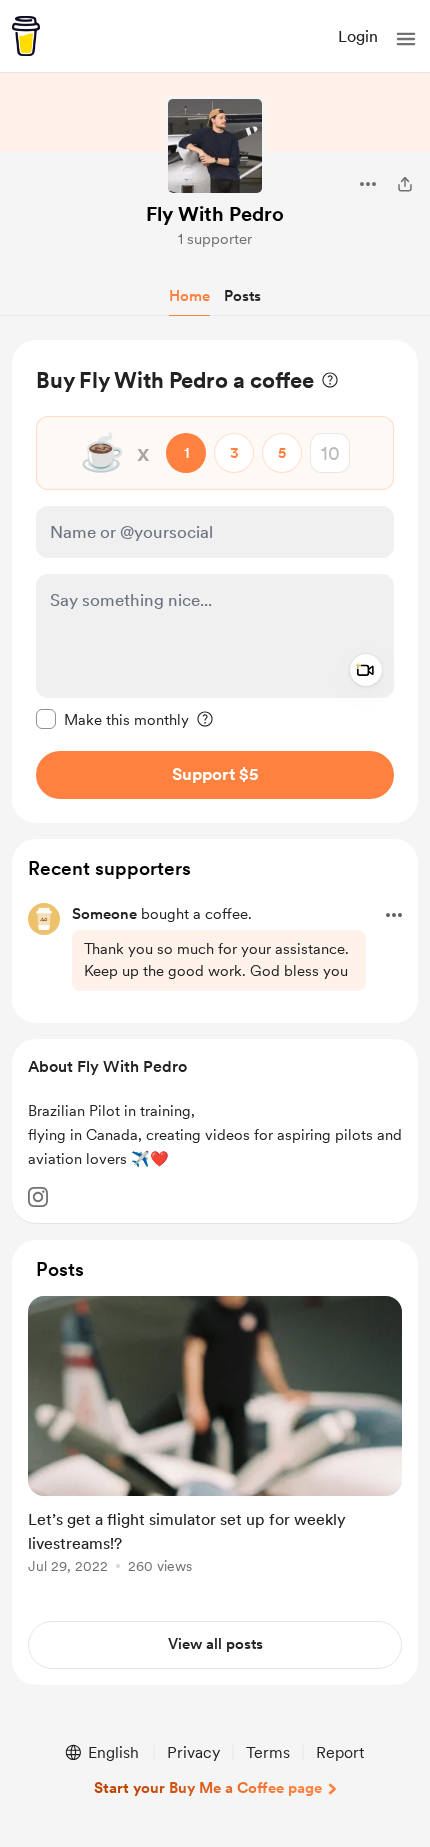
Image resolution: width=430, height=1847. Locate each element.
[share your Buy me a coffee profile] (405, 184)
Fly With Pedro (215, 214)
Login (358, 36)
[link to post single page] (215, 1438)
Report (340, 1752)
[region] (215, 581)
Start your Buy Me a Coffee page (208, 1788)
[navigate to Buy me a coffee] (26, 36)
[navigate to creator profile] (215, 146)
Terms (268, 1752)
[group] (215, 1446)
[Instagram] (38, 1197)
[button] (406, 39)
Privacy (193, 1752)
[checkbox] (112, 719)
